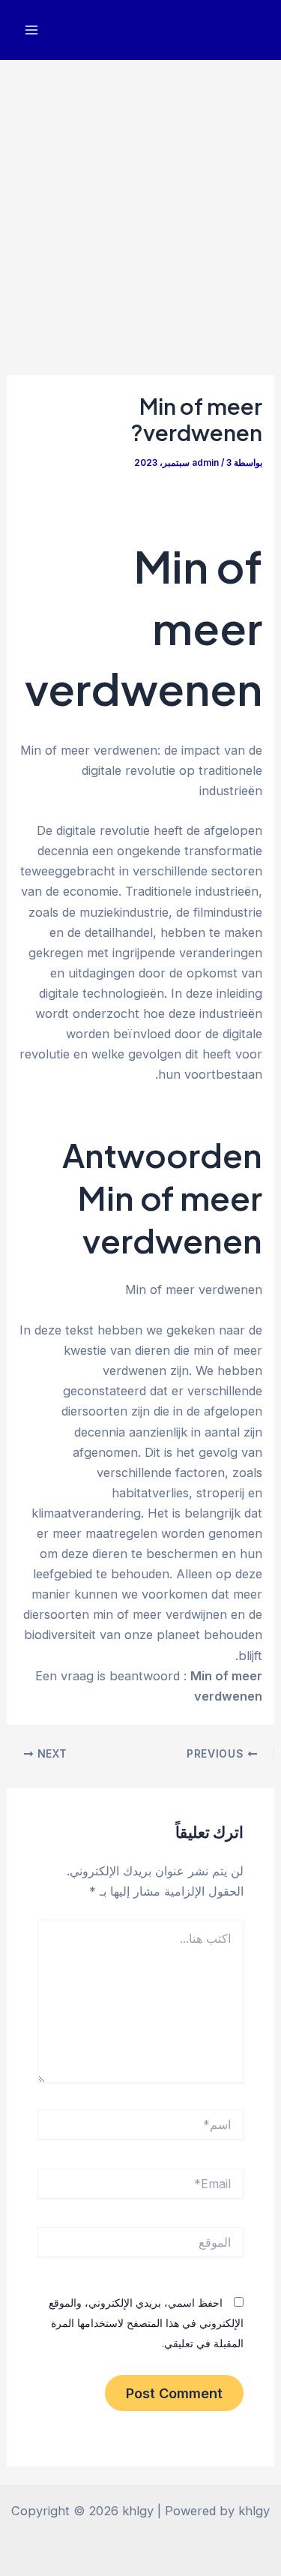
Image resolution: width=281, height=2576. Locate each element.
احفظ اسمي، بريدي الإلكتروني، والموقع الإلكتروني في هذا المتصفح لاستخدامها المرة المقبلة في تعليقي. (146, 2323)
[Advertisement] (140, 208)
